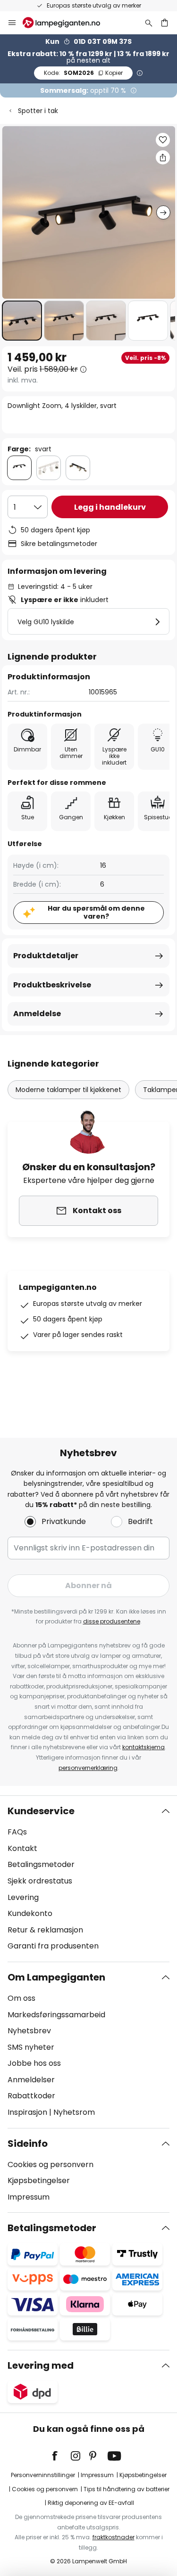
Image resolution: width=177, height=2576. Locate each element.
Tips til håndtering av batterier (126, 2489)
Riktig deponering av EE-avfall (91, 2503)
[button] (22, 321)
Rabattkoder (31, 2096)
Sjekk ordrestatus (40, 1881)
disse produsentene (112, 1621)
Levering (23, 1897)
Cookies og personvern (51, 2164)
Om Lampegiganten (56, 1977)
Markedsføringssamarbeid (56, 2015)
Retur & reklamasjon (45, 1930)
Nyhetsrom (74, 2112)
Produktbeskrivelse (52, 985)
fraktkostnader (114, 2537)
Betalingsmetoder (41, 1864)
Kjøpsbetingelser (39, 2181)
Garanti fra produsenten (53, 1946)
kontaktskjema (143, 1747)
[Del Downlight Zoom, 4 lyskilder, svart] (163, 157)
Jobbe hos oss (34, 2063)
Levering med (41, 2365)
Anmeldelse (37, 1014)
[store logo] (67, 23)
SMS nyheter (31, 2047)
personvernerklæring (88, 1768)
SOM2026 (83, 73)
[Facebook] (61, 2456)
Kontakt (22, 1848)
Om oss (21, 1998)
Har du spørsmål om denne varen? (96, 912)
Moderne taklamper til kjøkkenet (68, 1090)
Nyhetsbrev (29, 2031)
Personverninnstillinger (43, 2475)
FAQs (17, 1832)
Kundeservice (41, 1811)
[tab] (88, 1879)
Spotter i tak (38, 111)
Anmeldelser (31, 2080)
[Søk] (149, 23)
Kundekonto (30, 1913)
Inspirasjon (27, 2112)
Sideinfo (28, 2144)
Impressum (29, 2197)
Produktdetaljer (46, 956)
